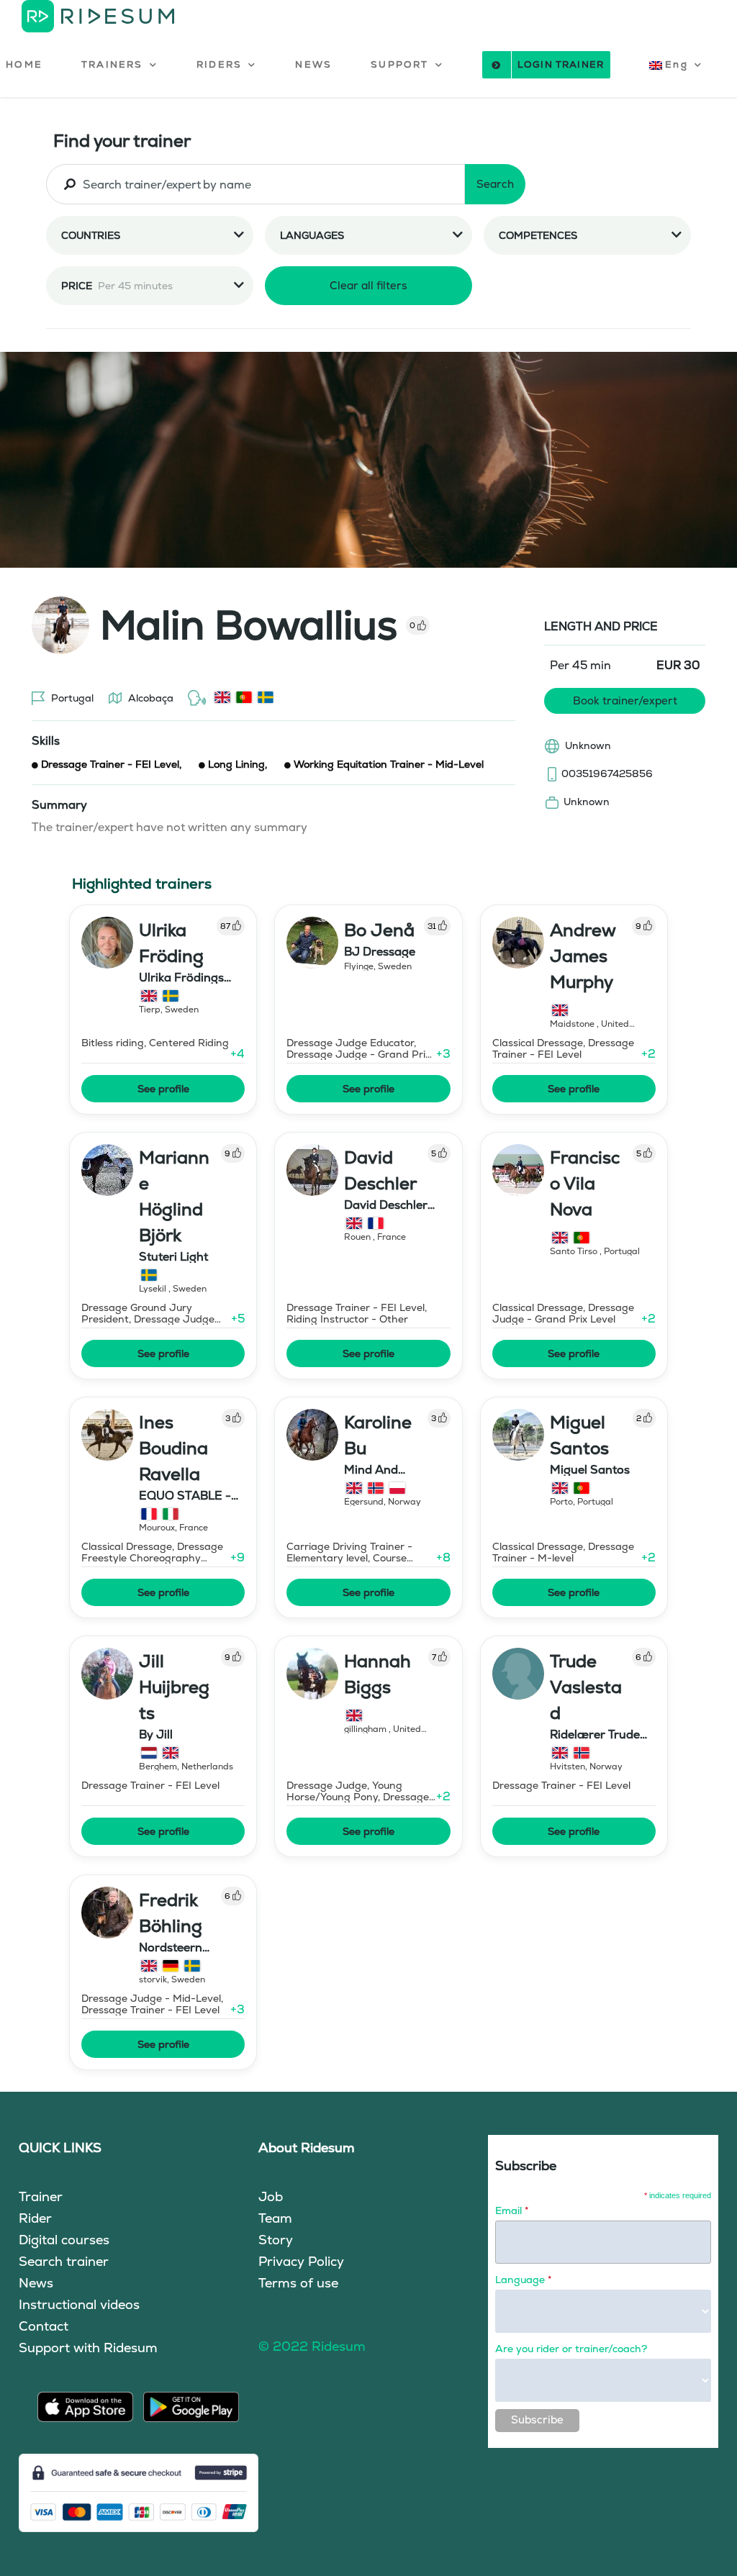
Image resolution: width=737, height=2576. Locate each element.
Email (512, 2210)
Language (523, 2280)
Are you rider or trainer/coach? (571, 2349)
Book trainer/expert (625, 700)
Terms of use (298, 2283)
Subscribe (537, 2419)
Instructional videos (79, 2304)
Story (276, 2240)
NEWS (313, 64)
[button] (119, 65)
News (36, 2283)
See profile (163, 1089)
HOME (24, 64)
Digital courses (64, 2240)
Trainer (41, 2196)
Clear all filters (368, 285)
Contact (44, 2326)
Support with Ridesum (88, 2348)
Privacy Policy (301, 2261)
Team (275, 2218)
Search (495, 184)
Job (271, 2196)
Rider (35, 2218)
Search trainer (64, 2261)
